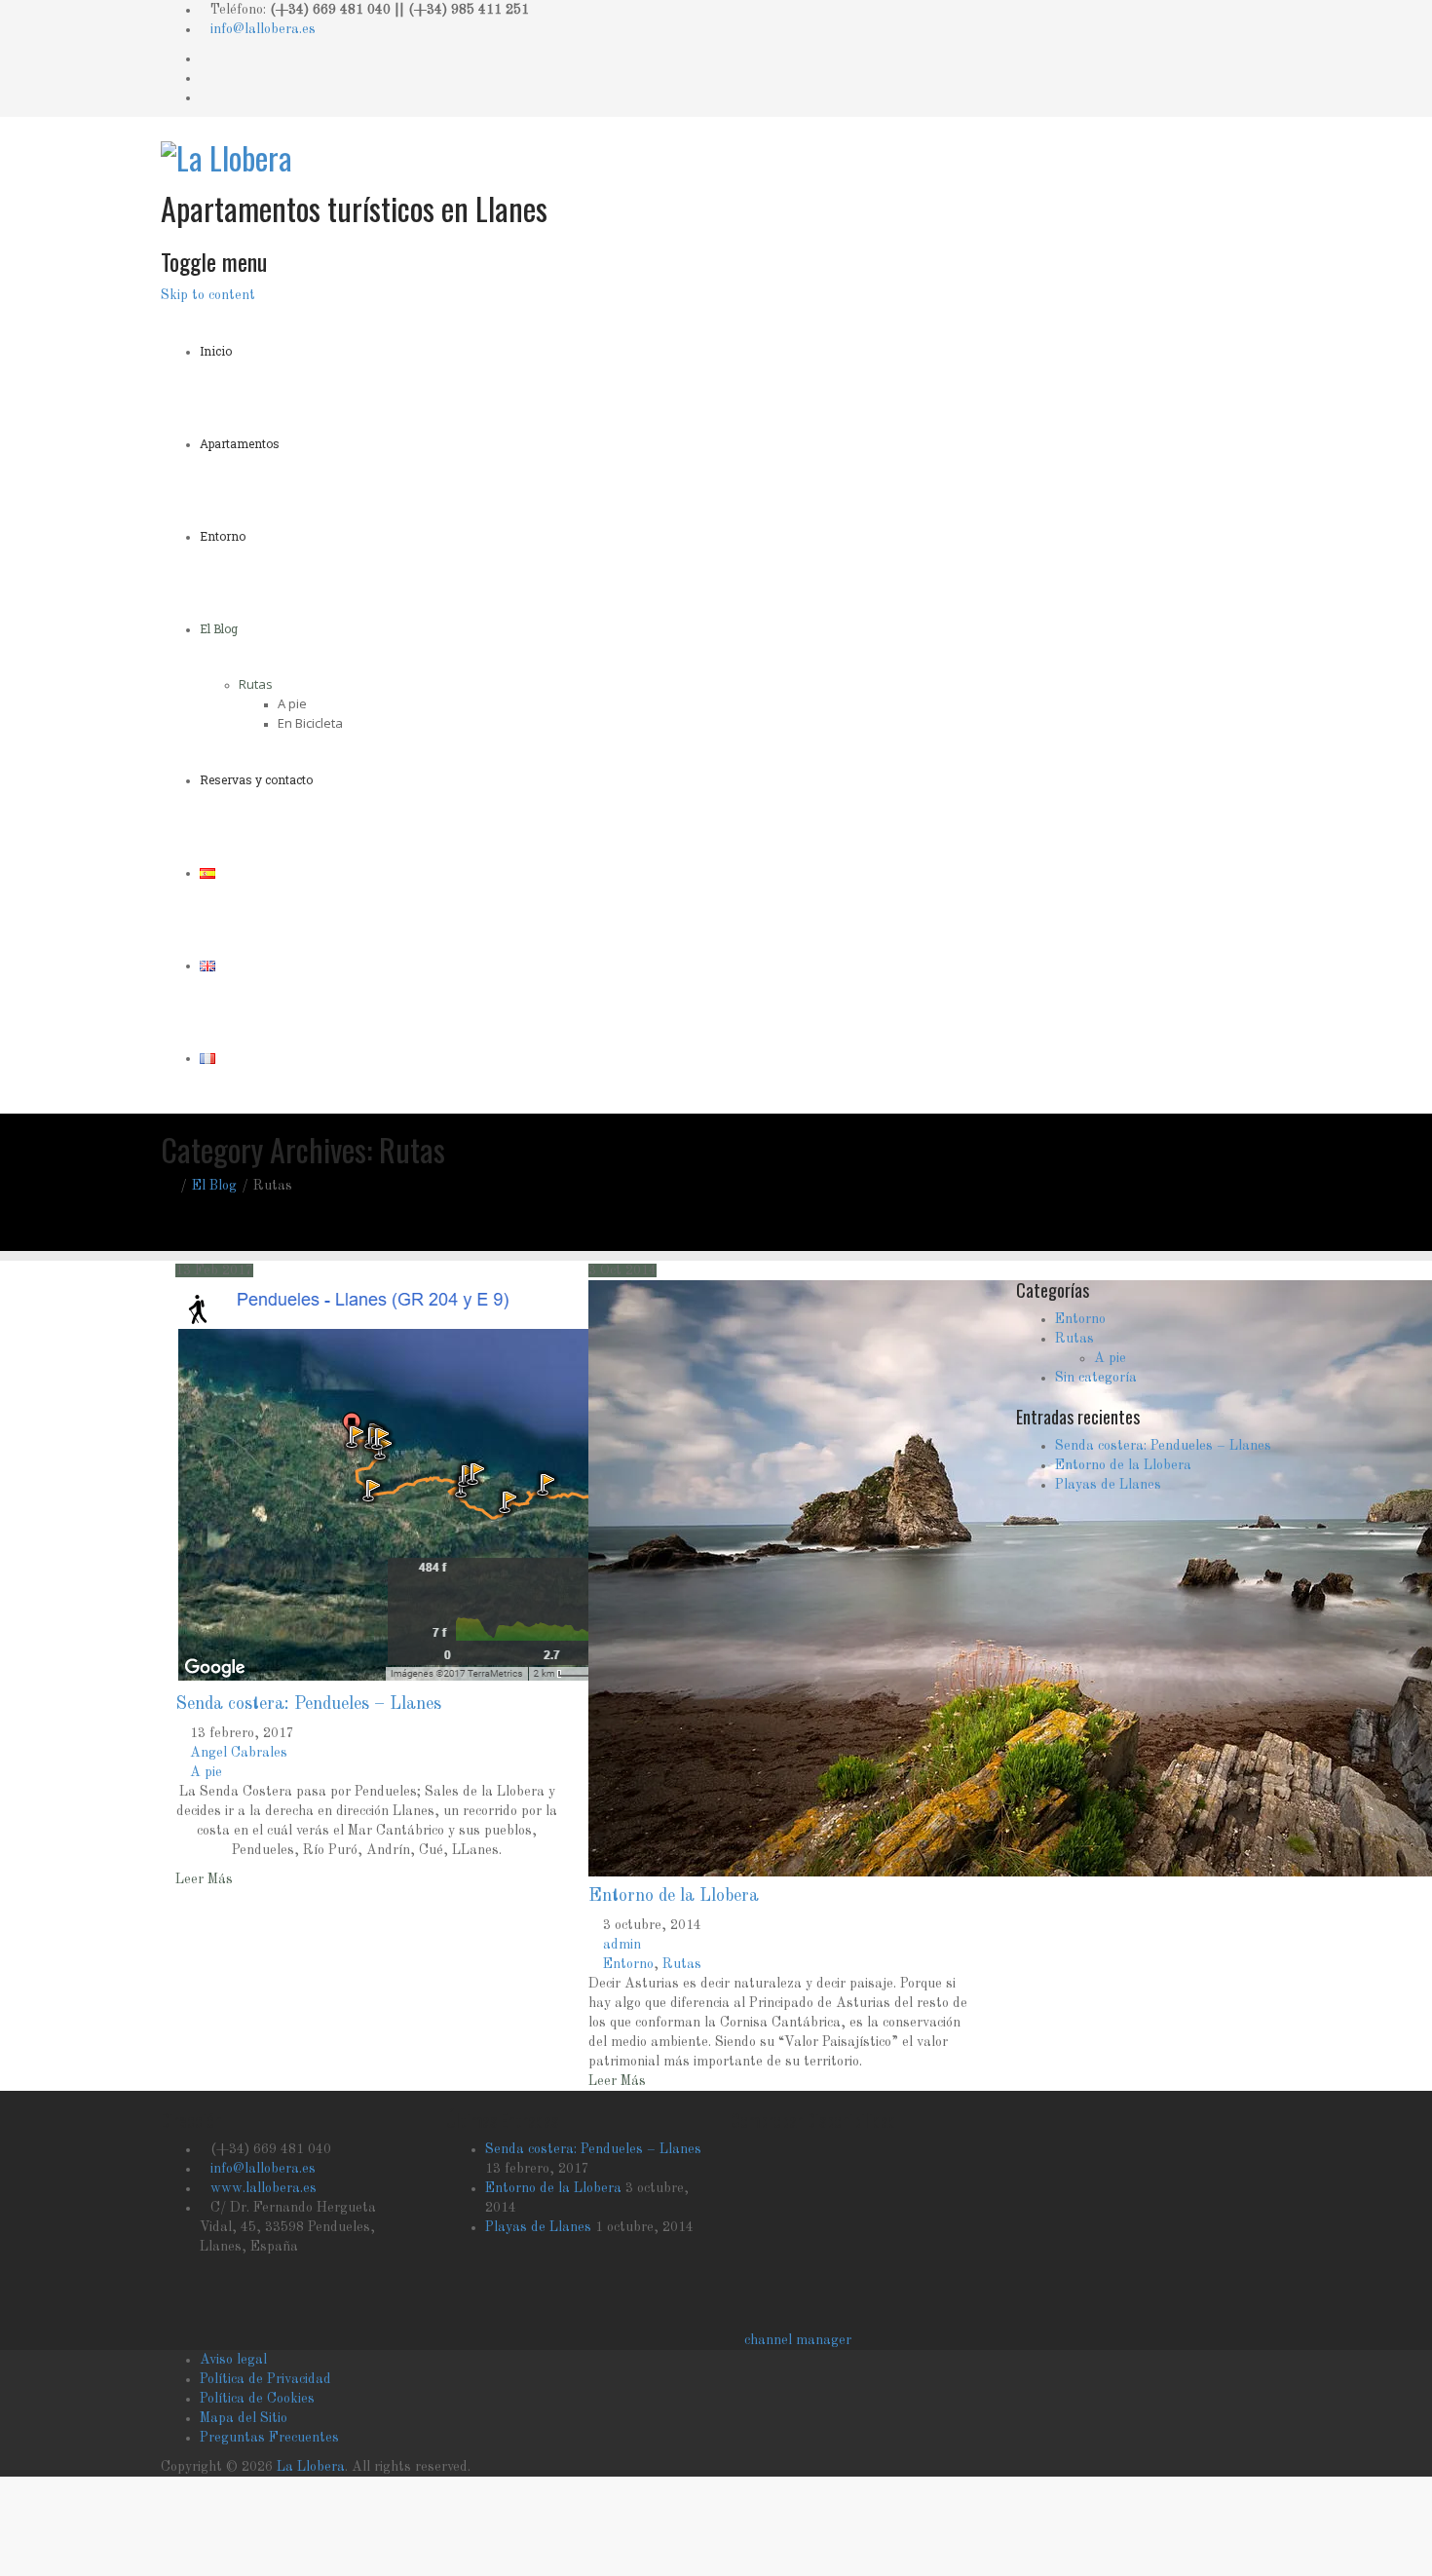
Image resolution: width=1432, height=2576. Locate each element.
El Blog (219, 628)
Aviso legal (233, 2360)
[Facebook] (205, 58)
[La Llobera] (226, 152)
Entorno (223, 536)
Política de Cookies (257, 2399)
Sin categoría (1096, 1378)
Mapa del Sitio (244, 2418)
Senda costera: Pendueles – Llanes (308, 1704)
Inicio (216, 351)
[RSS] (205, 97)
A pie (292, 703)
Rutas (256, 684)
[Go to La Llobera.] (166, 1186)
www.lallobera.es (264, 2188)
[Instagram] (205, 78)
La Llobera (311, 2467)
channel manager (798, 2340)
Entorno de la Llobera (674, 1896)
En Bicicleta (310, 723)
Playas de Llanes (1108, 1485)
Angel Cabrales (239, 1753)
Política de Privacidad (265, 2379)
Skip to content (208, 295)
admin (622, 1945)
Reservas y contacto (256, 779)
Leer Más (204, 1879)
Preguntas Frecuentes (269, 2438)
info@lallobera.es (263, 29)
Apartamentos (240, 443)
